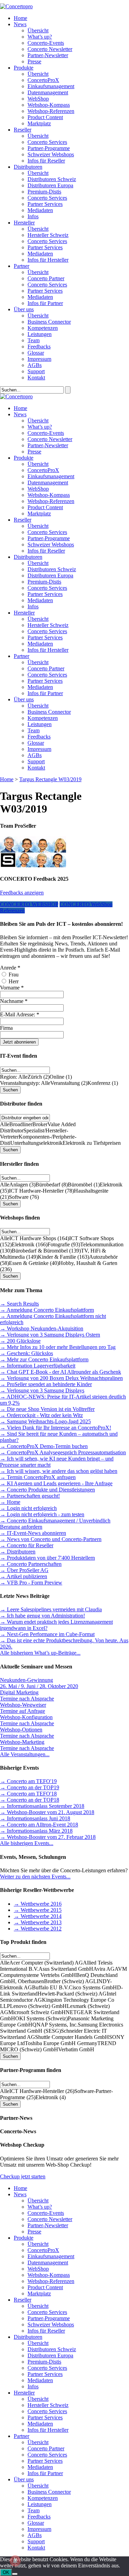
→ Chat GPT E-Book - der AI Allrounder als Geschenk (61, 1372)
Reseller (23, 130)
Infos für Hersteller (48, 260)
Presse (34, 61)
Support (36, 371)
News (20, 24)
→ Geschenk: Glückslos (26, 1353)
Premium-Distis (44, 192)
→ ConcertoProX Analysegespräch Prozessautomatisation (63, 1452)
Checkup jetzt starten (23, 2176)
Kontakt (36, 378)
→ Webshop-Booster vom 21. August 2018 (47, 1812)
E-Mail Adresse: (20, 1014)
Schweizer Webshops (51, 154)
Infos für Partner (45, 303)
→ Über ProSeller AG (24, 1570)
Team (34, 340)
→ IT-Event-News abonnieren (33, 1533)
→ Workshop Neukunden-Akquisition (42, 1328)
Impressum (39, 359)
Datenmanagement (48, 92)
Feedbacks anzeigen (22, 893)
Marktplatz (39, 123)
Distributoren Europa (50, 185)
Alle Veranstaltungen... (25, 1754)
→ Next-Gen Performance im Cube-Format (47, 1634)
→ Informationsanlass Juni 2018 (35, 1818)
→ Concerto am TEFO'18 (28, 1794)
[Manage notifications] (15, 2561)
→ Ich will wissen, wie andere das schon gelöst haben (59, 1471)
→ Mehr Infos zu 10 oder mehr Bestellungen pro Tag (58, 1347)
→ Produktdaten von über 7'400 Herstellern (47, 1558)
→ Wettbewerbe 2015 (38, 1910)
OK (6, 2572)
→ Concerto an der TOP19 (30, 1787)
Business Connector (49, 322)
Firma (6, 1028)
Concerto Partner (46, 278)
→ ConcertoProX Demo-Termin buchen (44, 1446)
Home (20, 18)
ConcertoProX (43, 80)
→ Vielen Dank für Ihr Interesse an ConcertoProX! (56, 1428)
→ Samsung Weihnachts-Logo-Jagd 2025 (45, 1421)
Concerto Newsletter (50, 49)
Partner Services (45, 204)
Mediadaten (40, 210)
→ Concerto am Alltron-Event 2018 (39, 1825)
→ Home (10, 1502)
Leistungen (40, 334)
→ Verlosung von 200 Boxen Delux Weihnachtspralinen (61, 1378)
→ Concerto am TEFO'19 (28, 1781)
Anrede (10, 968)
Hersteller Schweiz (48, 235)
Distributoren (28, 167)
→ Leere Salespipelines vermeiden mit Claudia (51, 1609)
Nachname (14, 1001)
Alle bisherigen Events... (27, 1843)
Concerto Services (47, 142)
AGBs (35, 365)
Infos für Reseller (46, 161)
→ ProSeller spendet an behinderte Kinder (46, 1384)
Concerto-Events (46, 43)
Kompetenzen (43, 328)
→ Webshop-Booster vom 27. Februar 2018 (48, 1837)
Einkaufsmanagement (51, 86)
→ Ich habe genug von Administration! (42, 1616)
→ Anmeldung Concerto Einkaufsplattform (47, 1310)
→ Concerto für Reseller (27, 1545)
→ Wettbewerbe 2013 (38, 1922)
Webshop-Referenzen (51, 111)
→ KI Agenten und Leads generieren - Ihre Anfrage (56, 1483)
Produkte (24, 68)
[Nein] (15, 2574)
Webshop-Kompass (49, 105)
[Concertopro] (16, 6)
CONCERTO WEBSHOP (29, 904)
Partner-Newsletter (48, 55)
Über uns (24, 309)
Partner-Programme (49, 148)
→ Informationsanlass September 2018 (42, 1806)
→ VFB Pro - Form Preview (31, 1583)
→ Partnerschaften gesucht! (30, 1496)
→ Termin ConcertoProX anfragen (38, 1477)
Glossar (36, 353)
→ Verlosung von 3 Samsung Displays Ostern (50, 1335)
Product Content (45, 117)
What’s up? (40, 37)
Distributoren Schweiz (52, 179)
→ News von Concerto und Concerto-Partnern (51, 1539)
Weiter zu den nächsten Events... (35, 1877)
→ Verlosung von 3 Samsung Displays (42, 1390)
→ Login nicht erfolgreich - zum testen (42, 1514)
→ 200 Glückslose (20, 1341)
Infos (33, 216)
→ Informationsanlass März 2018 (36, 1831)
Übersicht (38, 30)
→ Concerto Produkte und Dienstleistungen (47, 1490)
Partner (21, 266)
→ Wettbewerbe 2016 (38, 1904)
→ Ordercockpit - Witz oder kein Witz (41, 1415)
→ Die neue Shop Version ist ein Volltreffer (47, 1409)
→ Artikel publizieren (24, 1576)
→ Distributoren (18, 1552)
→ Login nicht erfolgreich (28, 1508)
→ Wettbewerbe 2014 (38, 1916)
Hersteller (24, 223)
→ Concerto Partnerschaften (31, 1564)
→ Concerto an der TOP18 (30, 1800)
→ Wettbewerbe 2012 (38, 1929)
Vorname (12, 988)
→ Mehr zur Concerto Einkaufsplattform (44, 1359)
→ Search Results (19, 1304)
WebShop (38, 99)
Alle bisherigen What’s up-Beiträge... (40, 1653)
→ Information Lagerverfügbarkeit (38, 1366)
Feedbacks (39, 347)
